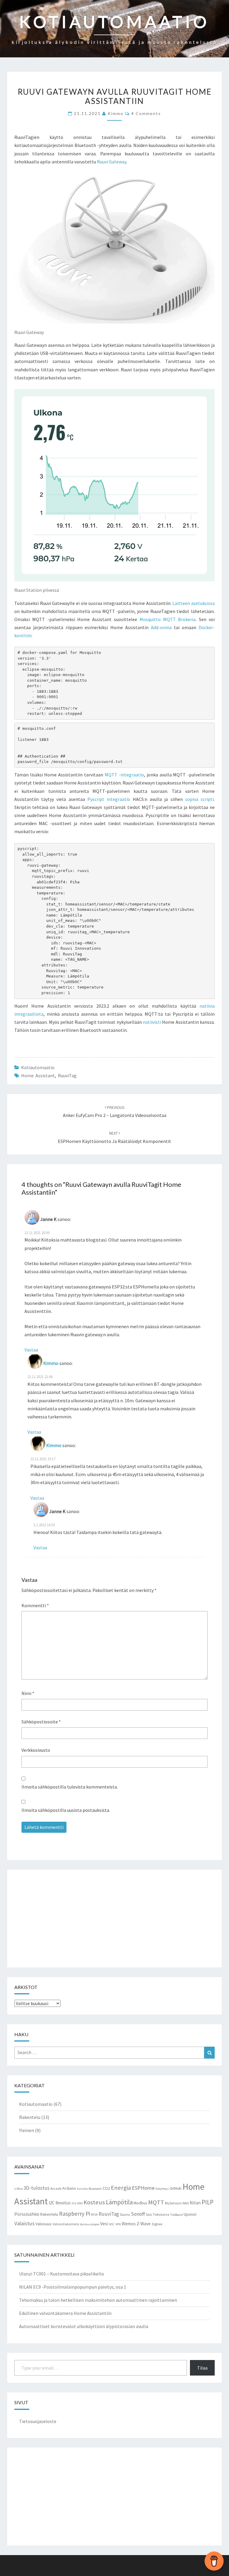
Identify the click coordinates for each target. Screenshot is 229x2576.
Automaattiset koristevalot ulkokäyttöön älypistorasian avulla (84, 2326)
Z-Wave (144, 2224)
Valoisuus (44, 2224)
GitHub (176, 2188)
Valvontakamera (66, 2224)
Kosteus (94, 2202)
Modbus (140, 2203)
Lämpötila (119, 2202)
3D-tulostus (37, 2188)
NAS (186, 2203)
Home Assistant (38, 1075)
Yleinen (27, 2130)
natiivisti (152, 1022)
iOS (74, 2203)
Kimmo (116, 113)
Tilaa (202, 2368)
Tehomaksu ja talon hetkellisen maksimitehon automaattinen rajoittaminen (98, 2300)
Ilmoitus (63, 2203)
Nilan (195, 2203)
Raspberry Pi (75, 2214)
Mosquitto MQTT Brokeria (168, 619)
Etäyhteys (162, 2189)
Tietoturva (161, 2214)
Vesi (104, 2223)
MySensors (173, 2203)
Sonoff (138, 2214)
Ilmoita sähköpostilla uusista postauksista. (66, 1810)
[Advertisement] (114, 1918)
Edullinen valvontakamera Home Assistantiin (65, 2313)
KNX (80, 2203)
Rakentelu (30, 2117)
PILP (208, 2202)
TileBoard (177, 2215)
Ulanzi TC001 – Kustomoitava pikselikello (62, 2274)
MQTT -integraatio (124, 775)
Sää (149, 2214)
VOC (112, 2224)
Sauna (125, 2214)
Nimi (28, 1693)
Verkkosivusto (36, 1750)
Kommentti (35, 1605)
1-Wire (18, 2189)
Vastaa (31, 1350)
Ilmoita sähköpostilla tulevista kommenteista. (70, 1787)
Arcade (56, 2188)
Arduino (69, 2188)
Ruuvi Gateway (112, 162)
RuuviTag (67, 1075)
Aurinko (82, 2189)
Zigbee (157, 2224)
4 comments (146, 113)
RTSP (94, 2215)
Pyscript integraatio (109, 799)
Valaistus (24, 2223)
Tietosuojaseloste (38, 2421)
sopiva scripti (199, 799)
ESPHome (143, 2188)
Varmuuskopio (90, 2224)
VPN (118, 2224)
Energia (121, 2188)
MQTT (156, 2202)
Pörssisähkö (27, 2214)
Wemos (129, 2224)
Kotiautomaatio (38, 1067)
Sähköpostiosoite (41, 1722)
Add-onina (161, 627)
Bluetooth (95, 2189)
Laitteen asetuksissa (194, 603)
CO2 (106, 2188)
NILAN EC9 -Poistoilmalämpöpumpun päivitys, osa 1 (73, 2287)
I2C (52, 2203)
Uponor (190, 2214)
